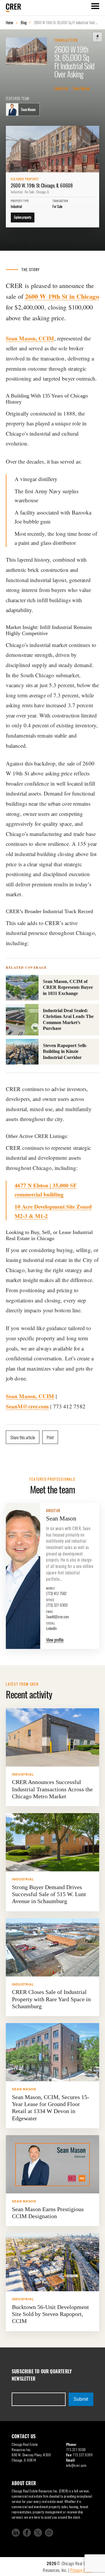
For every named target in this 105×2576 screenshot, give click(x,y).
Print (50, 1437)
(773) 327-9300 (57, 1603)
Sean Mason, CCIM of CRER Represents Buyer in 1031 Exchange (68, 987)
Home (9, 22)
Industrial (61, 89)
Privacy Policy (82, 2570)
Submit (81, 2399)
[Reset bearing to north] (97, 37)
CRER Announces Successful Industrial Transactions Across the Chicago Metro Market (52, 1789)
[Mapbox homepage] (15, 246)
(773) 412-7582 (56, 1591)
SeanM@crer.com (27, 1406)
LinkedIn (51, 1626)
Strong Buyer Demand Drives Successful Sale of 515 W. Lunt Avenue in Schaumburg (49, 1894)
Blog (24, 22)
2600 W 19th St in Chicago (62, 296)
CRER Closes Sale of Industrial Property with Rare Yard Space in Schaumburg (51, 1999)
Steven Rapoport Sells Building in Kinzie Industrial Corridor (65, 1051)
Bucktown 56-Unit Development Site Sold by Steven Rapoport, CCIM (50, 2314)
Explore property (23, 217)
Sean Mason (81, 89)
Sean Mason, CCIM (30, 338)
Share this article (23, 1437)
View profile (55, 1640)
